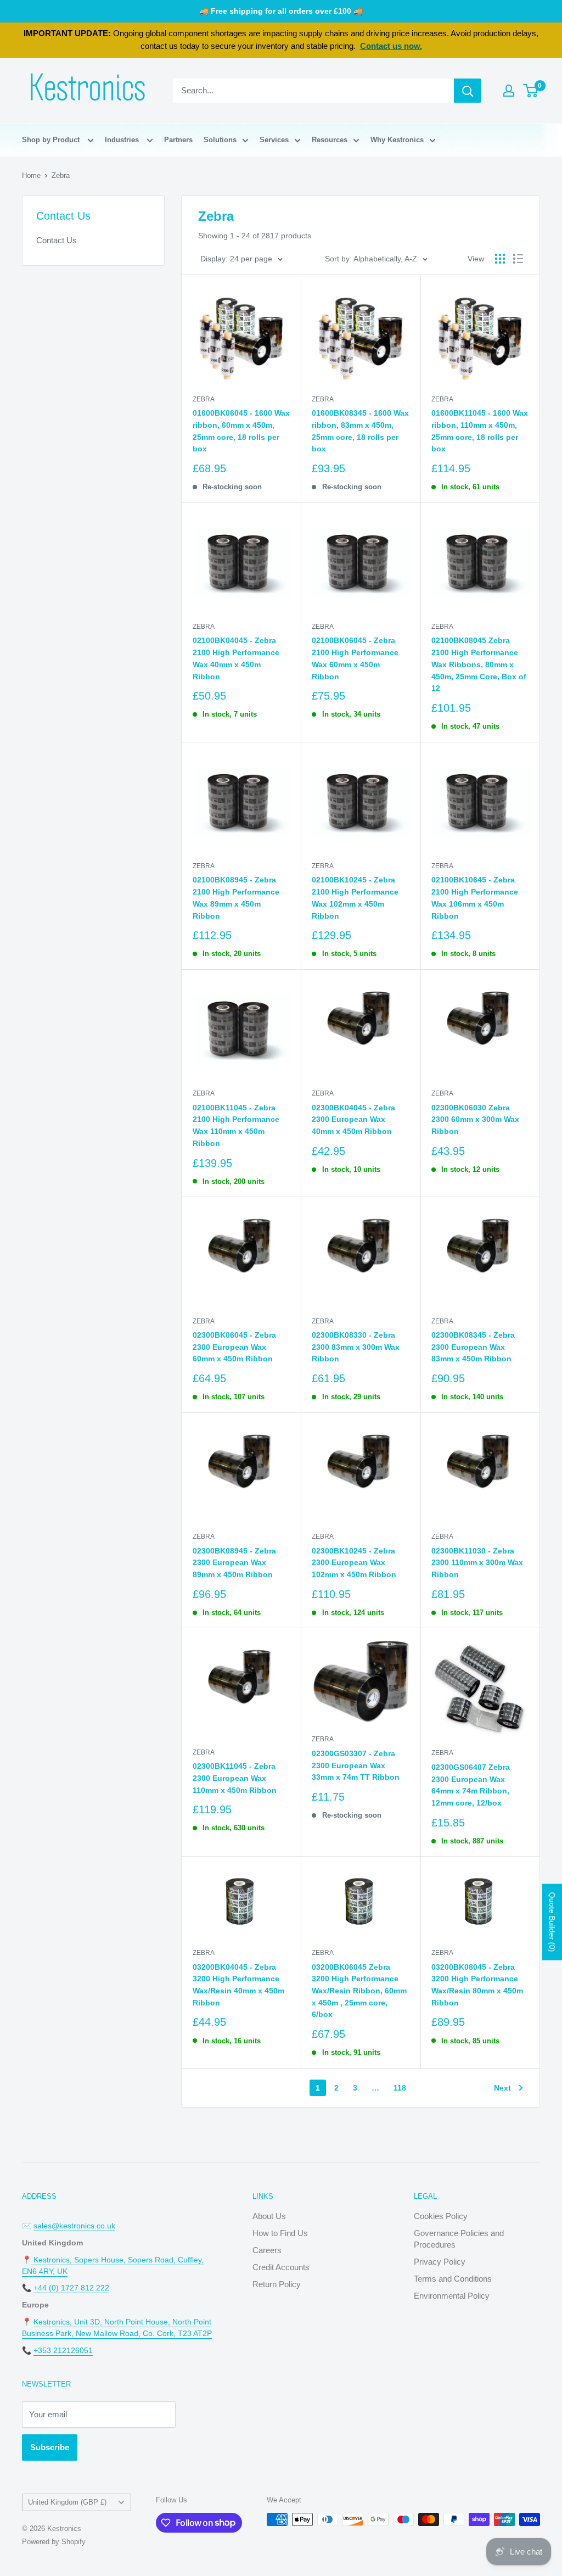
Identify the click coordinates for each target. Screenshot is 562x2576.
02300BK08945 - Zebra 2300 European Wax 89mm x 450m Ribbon (234, 1563)
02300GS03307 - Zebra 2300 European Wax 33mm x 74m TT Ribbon (356, 1765)
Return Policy (277, 2284)
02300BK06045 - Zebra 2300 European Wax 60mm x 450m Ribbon (234, 1347)
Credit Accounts (281, 2267)
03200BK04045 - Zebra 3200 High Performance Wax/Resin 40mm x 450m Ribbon (238, 1985)
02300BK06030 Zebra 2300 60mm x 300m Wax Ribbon (475, 1119)
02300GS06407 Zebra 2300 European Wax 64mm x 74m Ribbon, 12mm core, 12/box (471, 1785)
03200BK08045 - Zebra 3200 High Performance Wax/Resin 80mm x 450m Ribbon (477, 1985)
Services (274, 140)
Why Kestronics (397, 140)
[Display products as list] (518, 259)
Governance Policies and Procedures (459, 2239)
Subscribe (50, 2447)
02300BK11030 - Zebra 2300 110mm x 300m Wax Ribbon (477, 1563)
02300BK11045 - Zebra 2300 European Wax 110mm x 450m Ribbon (235, 1778)
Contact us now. (391, 46)
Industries (123, 140)
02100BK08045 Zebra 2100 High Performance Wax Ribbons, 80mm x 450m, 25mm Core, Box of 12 (479, 664)
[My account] (509, 91)
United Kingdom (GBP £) (67, 2502)
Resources (330, 140)
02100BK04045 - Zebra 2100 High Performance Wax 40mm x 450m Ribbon (236, 658)
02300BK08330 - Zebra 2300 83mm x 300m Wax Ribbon (356, 1347)
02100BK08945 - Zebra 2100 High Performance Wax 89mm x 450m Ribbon (236, 898)
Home (31, 175)
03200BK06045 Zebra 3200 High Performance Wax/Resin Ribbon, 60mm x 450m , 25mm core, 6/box (359, 1991)
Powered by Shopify (54, 2542)
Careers (267, 2250)
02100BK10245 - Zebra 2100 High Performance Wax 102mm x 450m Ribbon (355, 898)
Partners (178, 140)
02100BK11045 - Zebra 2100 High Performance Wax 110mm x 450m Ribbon (236, 1125)
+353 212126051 (63, 2350)
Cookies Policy (441, 2216)
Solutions (220, 140)
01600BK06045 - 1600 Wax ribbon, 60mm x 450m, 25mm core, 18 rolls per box (241, 431)
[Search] (468, 91)
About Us (269, 2216)
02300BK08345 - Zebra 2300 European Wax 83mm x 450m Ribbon (473, 1347)
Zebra (61, 175)
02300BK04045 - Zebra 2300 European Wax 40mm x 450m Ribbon (353, 1119)
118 (400, 2088)
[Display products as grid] (500, 259)
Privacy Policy (440, 2262)
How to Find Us (280, 2233)
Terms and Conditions (453, 2279)
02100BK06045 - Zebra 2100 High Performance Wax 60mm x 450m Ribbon (355, 658)
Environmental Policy (452, 2296)
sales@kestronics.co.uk (74, 2226)
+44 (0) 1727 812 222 (71, 2288)
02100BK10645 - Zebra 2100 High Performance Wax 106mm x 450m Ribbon (475, 898)
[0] (531, 91)
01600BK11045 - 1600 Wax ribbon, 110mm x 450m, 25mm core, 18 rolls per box (480, 431)
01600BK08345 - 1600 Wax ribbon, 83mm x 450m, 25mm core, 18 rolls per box (360, 431)
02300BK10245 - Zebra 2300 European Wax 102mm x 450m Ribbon (354, 1563)
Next (502, 2088)
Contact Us (57, 240)
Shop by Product (52, 140)
